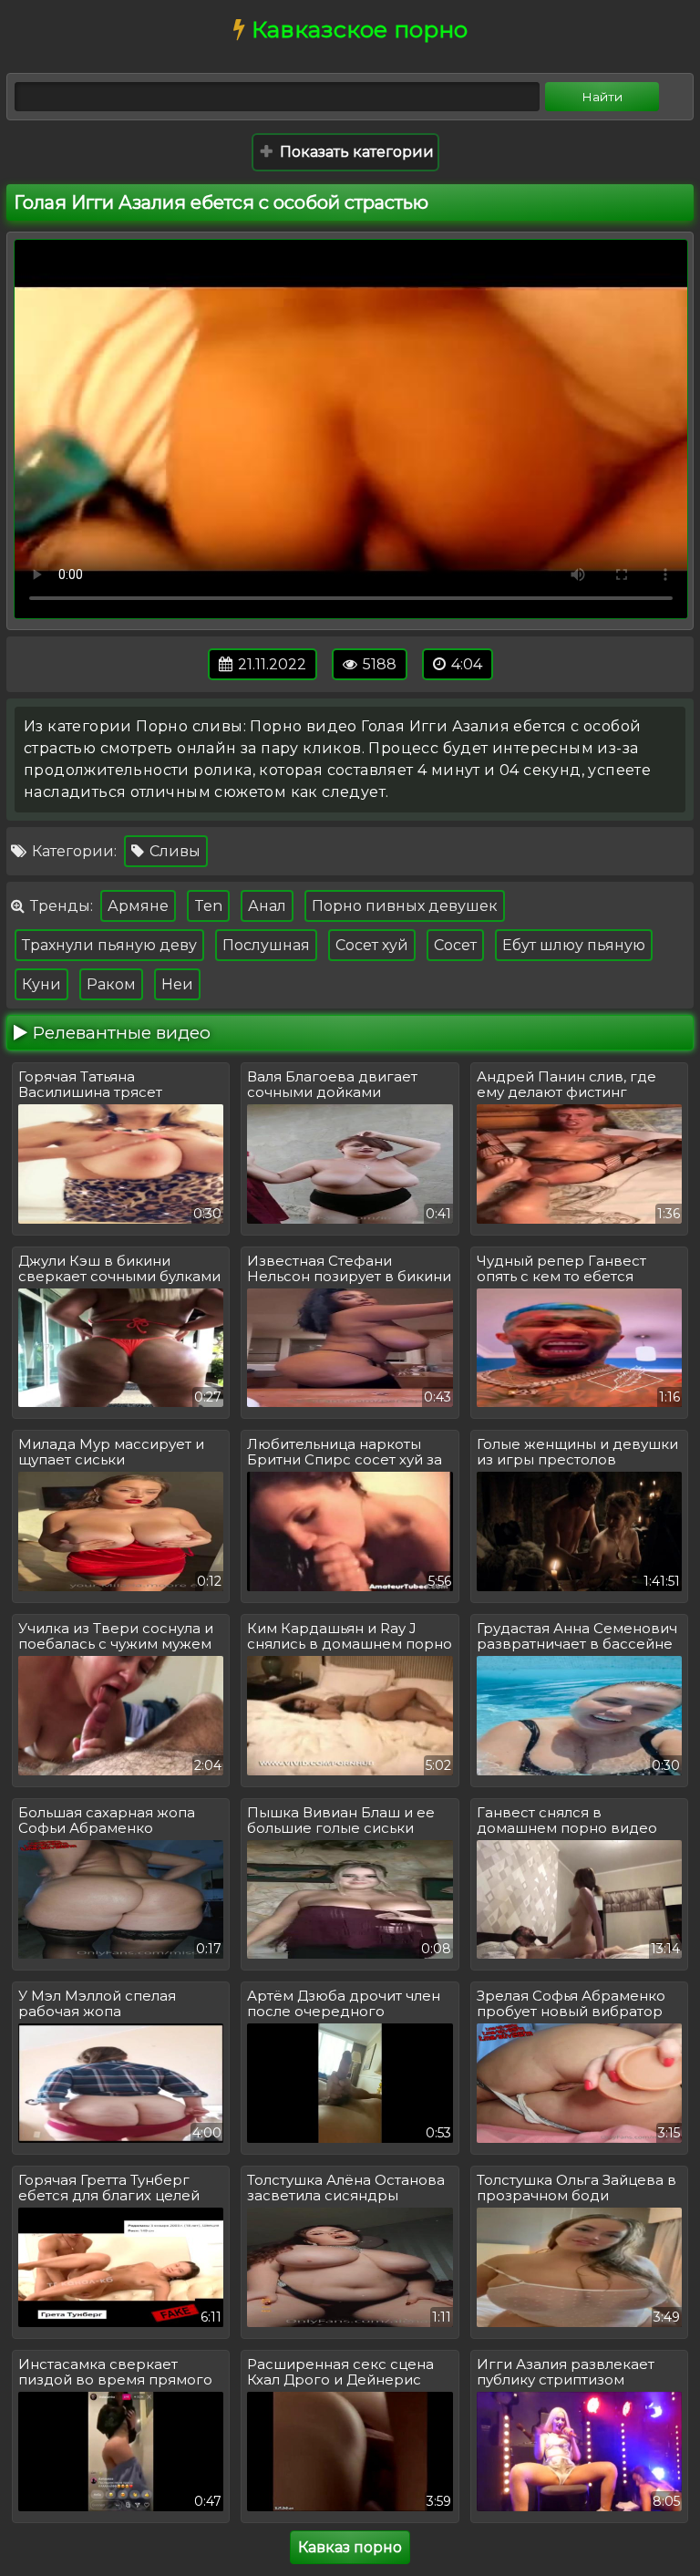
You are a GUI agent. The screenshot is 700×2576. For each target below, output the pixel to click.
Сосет (455, 945)
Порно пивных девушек (405, 906)
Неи (177, 984)
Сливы (173, 851)
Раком (111, 984)
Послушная (266, 945)
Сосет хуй (372, 945)
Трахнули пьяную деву (109, 945)
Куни (41, 984)
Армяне (138, 906)
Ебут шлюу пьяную (574, 945)
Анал (267, 906)
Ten (208, 906)
